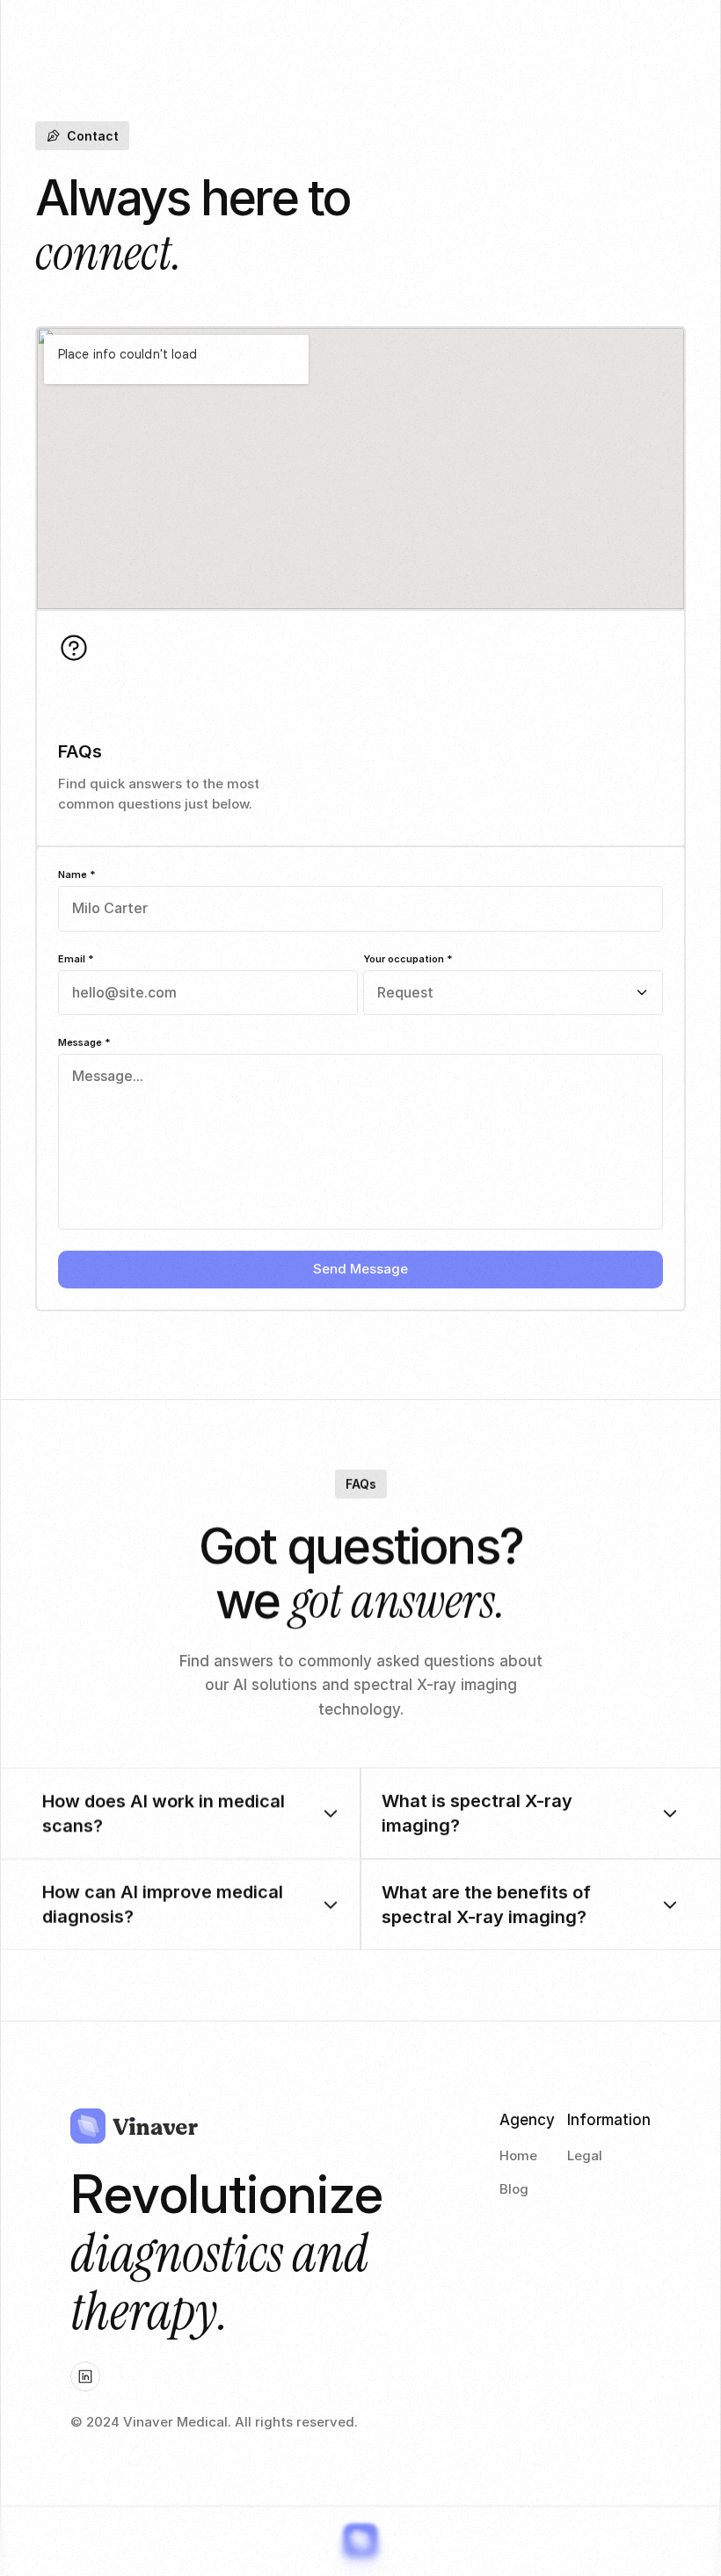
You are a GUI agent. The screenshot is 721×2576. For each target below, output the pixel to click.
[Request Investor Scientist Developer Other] (513, 993)
